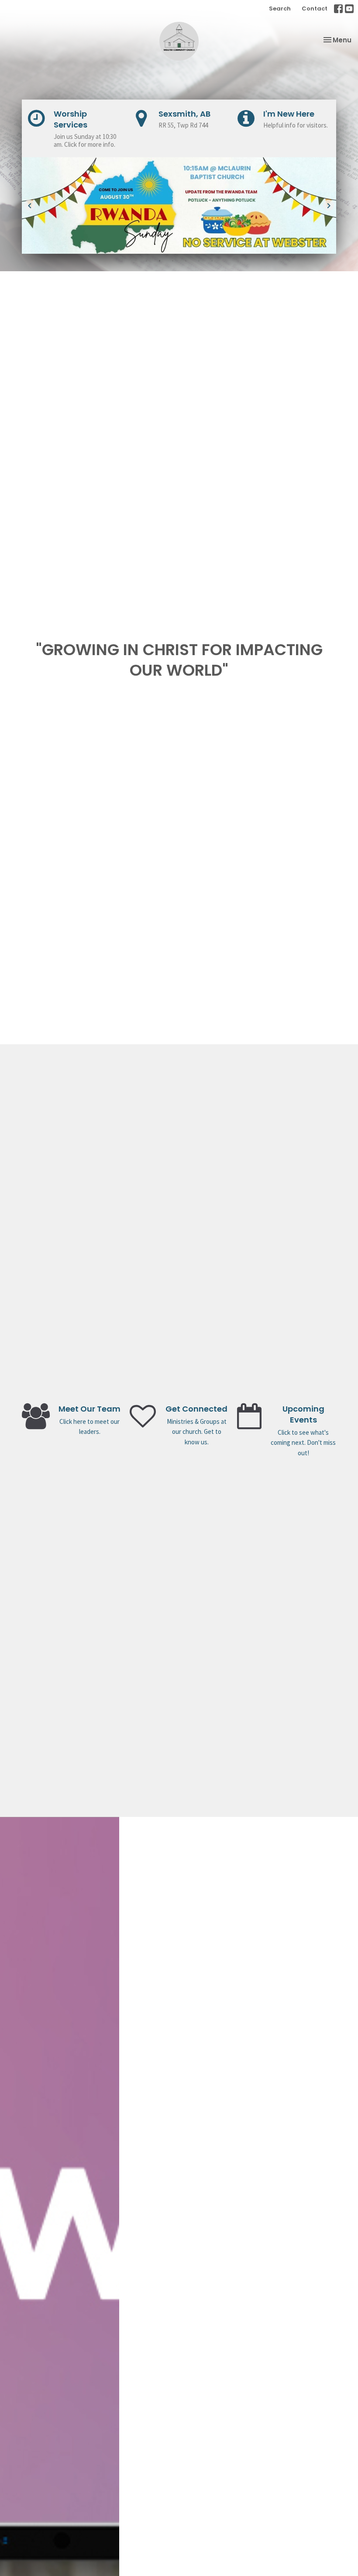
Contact (315, 9)
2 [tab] (159, 260)
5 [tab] (199, 260)
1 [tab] (146, 260)
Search (280, 9)
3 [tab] (172, 260)
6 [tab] (212, 260)
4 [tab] (186, 260)
